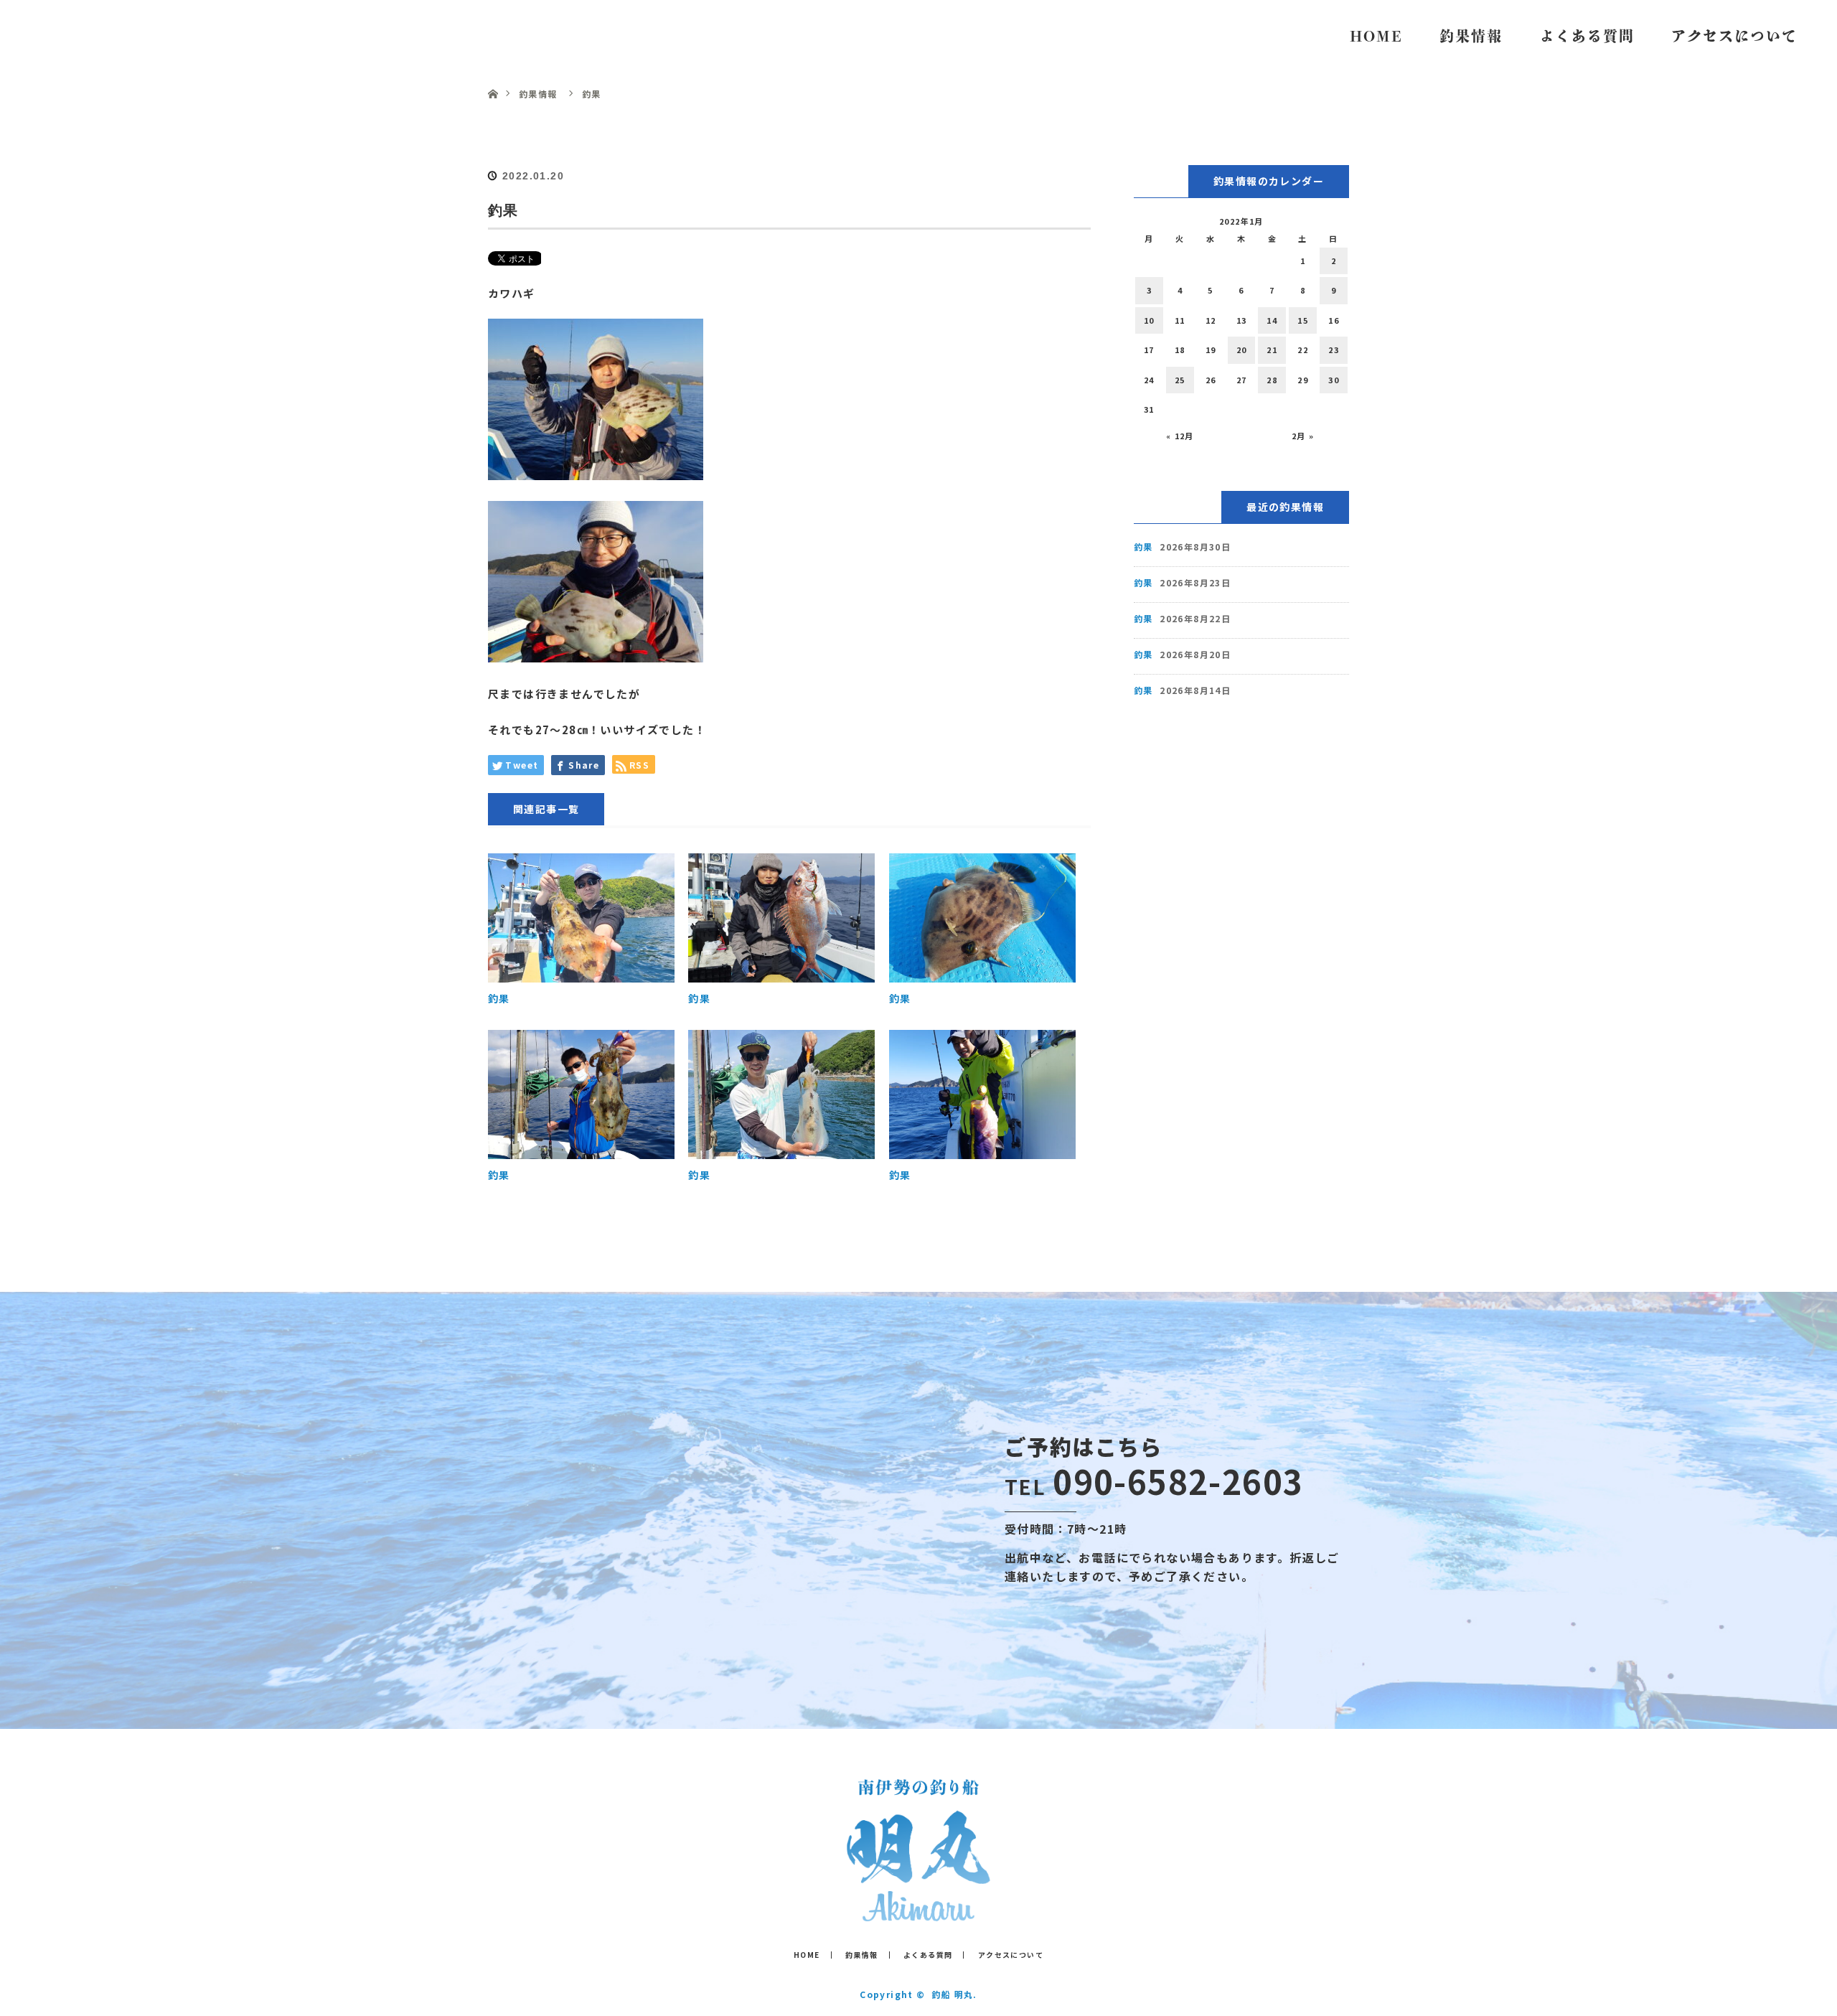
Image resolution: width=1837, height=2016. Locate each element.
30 (1334, 380)
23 (1334, 350)
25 (1180, 380)
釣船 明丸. (954, 1994)
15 (1303, 320)
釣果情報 (1471, 36)
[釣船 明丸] (918, 1911)
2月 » (1303, 436)
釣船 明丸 (86, 36)
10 (1149, 320)
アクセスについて (1734, 36)
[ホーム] (493, 77)
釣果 (499, 998)
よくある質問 (1587, 36)
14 (1272, 320)
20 (1242, 350)
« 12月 (1180, 436)
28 (1272, 380)
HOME (1376, 36)
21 (1272, 350)
